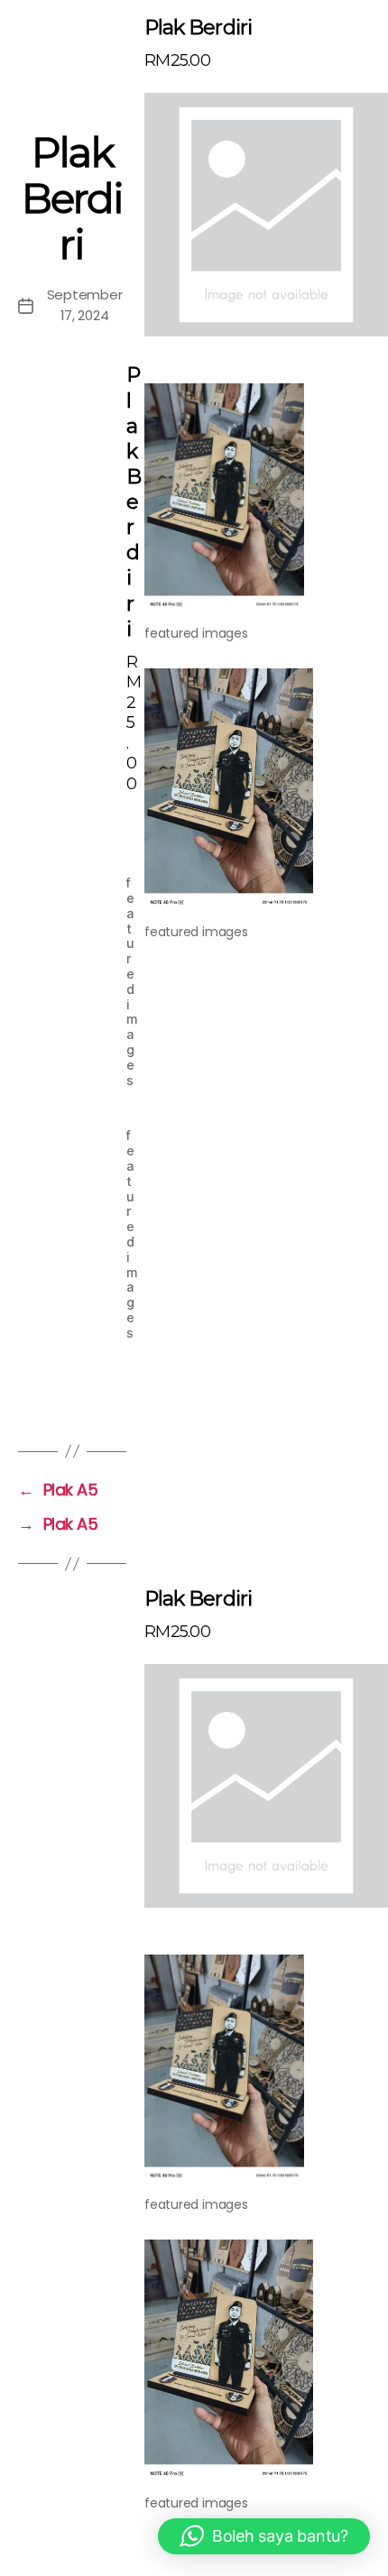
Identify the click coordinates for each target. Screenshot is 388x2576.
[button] (264, 2536)
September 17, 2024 (85, 305)
